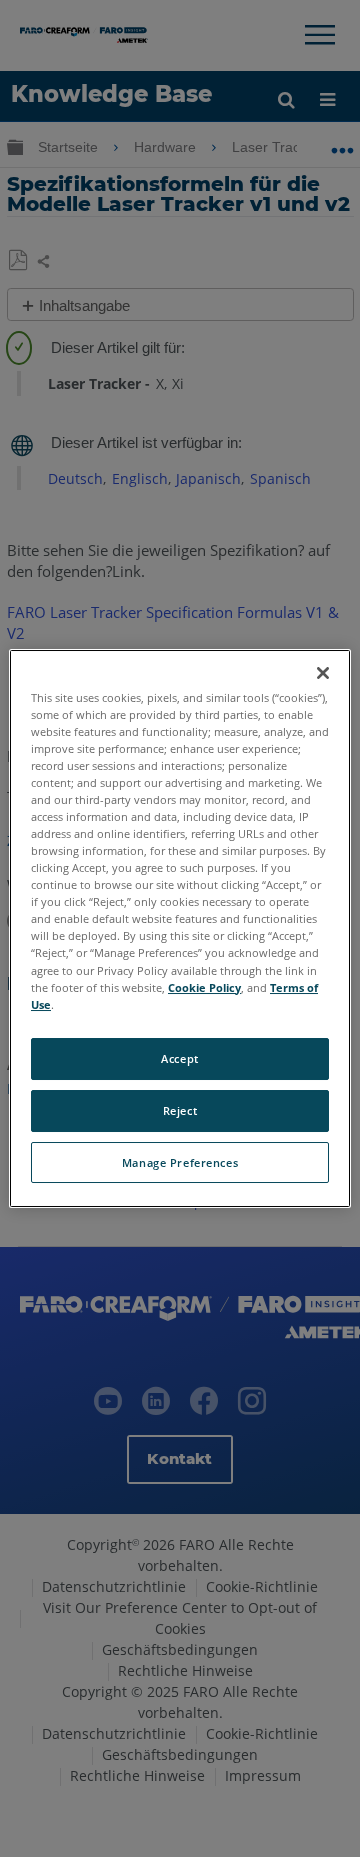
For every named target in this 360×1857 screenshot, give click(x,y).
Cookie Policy (204, 987)
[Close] (323, 673)
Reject (180, 1110)
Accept (179, 1058)
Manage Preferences (180, 1162)
